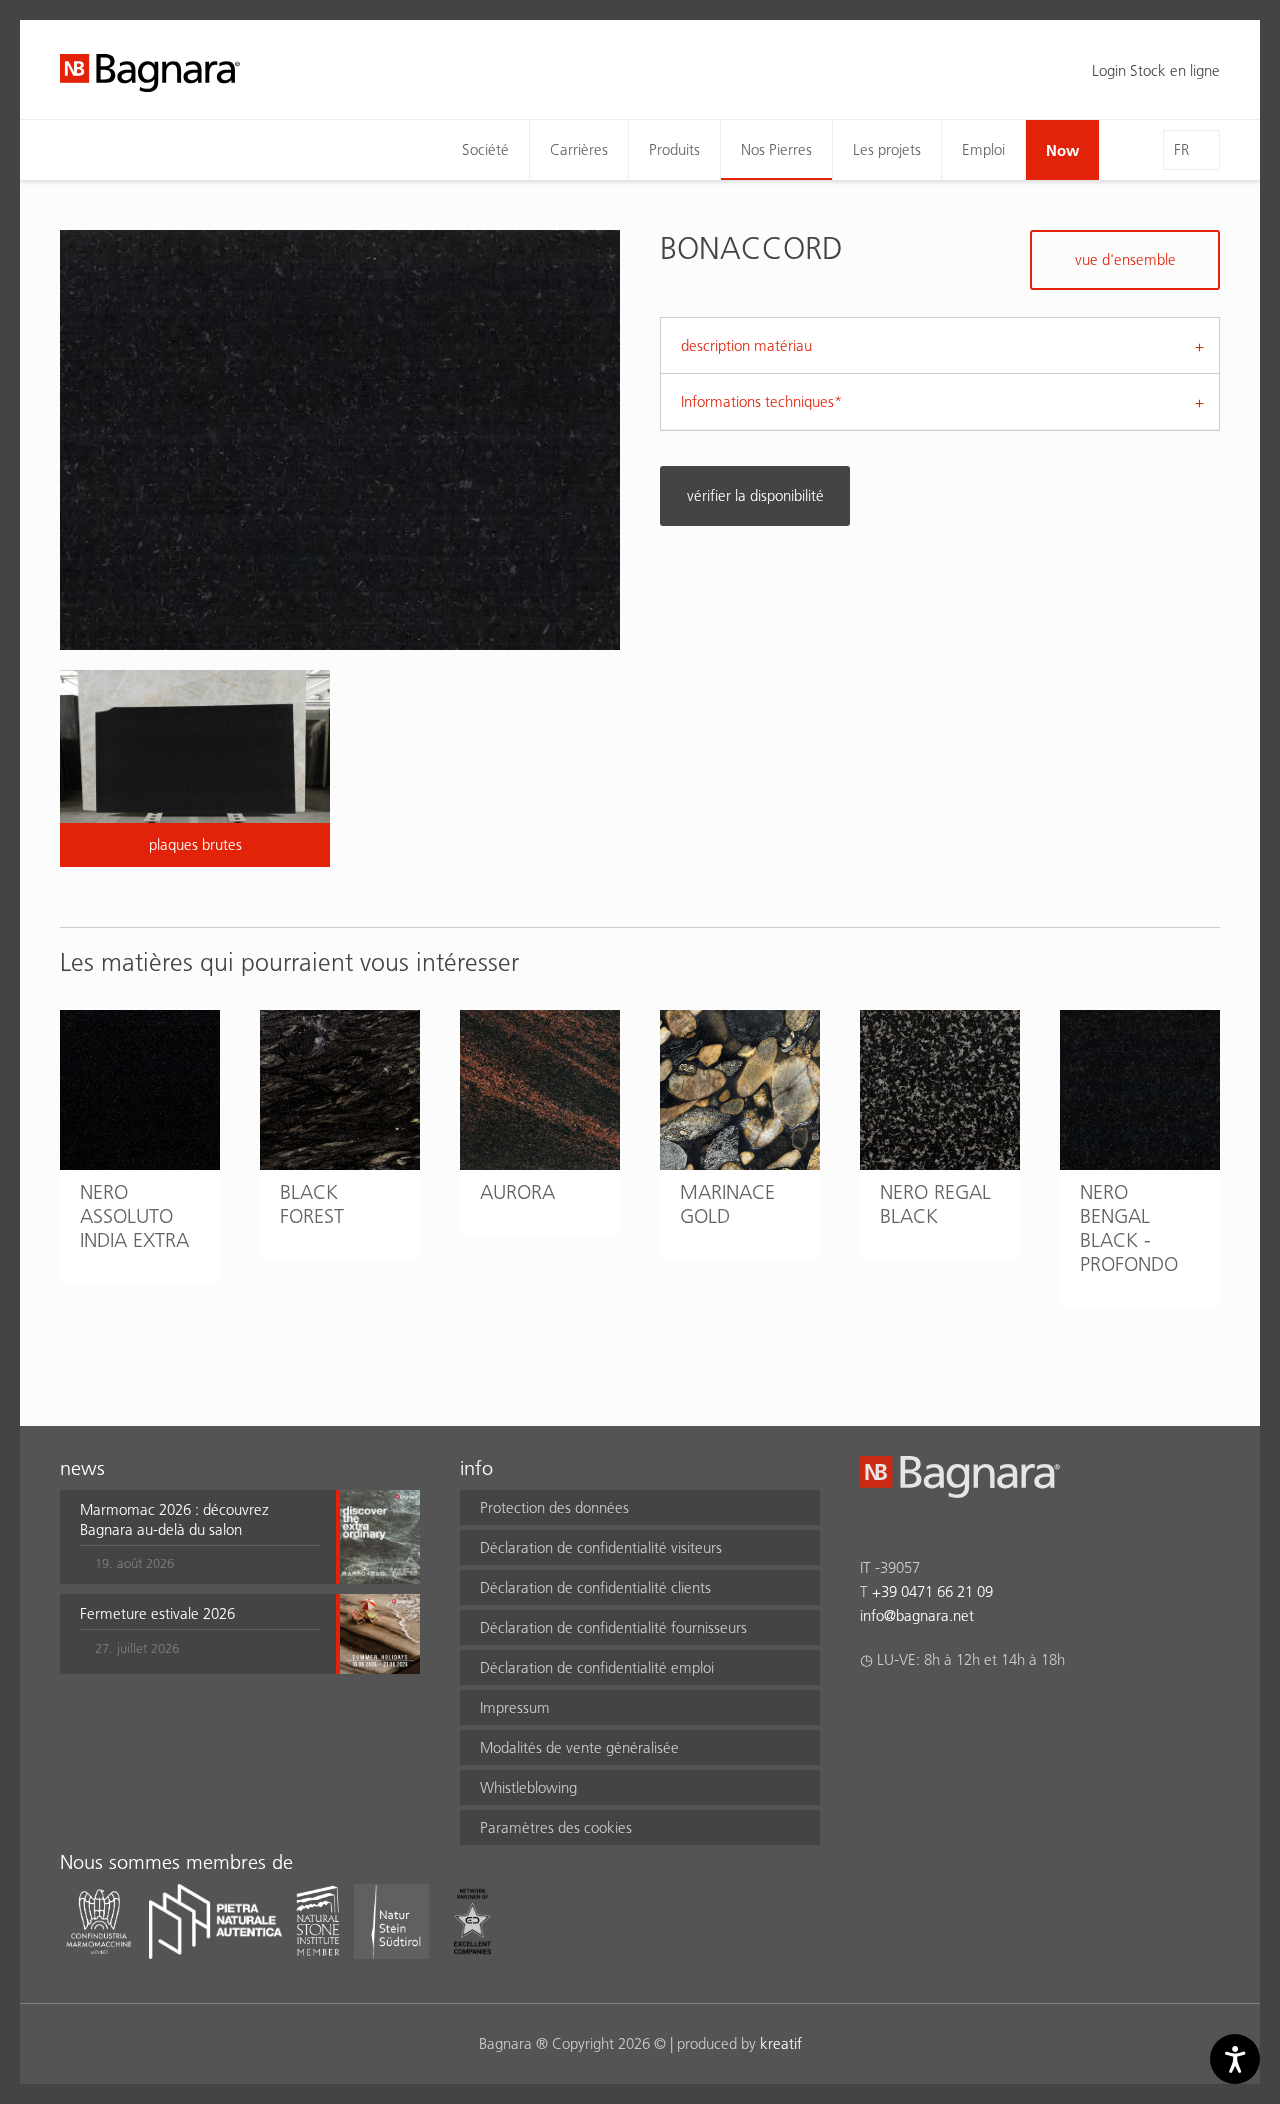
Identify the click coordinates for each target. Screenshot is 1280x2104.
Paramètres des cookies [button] (556, 1827)
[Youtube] (988, 1712)
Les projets (887, 149)
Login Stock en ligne (1156, 70)
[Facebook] (871, 1712)
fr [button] (1181, 149)
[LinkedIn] (949, 1712)
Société (485, 149)
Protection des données (554, 1507)
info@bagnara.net (917, 1615)
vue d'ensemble (1125, 259)
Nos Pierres (776, 149)
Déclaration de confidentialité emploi (597, 1667)
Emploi (983, 149)
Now (1062, 150)
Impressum (515, 1707)
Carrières (579, 149)
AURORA (517, 1192)
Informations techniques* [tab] (761, 401)
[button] (200, 1537)
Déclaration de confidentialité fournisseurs (613, 1627)
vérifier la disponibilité (755, 495)
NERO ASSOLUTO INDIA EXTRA (134, 1216)
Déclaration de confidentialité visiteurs (601, 1547)
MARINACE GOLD (727, 1204)
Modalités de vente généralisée (579, 1747)
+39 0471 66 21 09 (932, 1591)
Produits (674, 149)
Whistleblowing (528, 1787)
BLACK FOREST (312, 1204)
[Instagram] (910, 1712)
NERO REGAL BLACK (935, 1204)
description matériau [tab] (746, 345)
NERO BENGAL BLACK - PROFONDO (1129, 1228)
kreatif (781, 2043)
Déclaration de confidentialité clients (595, 1587)
